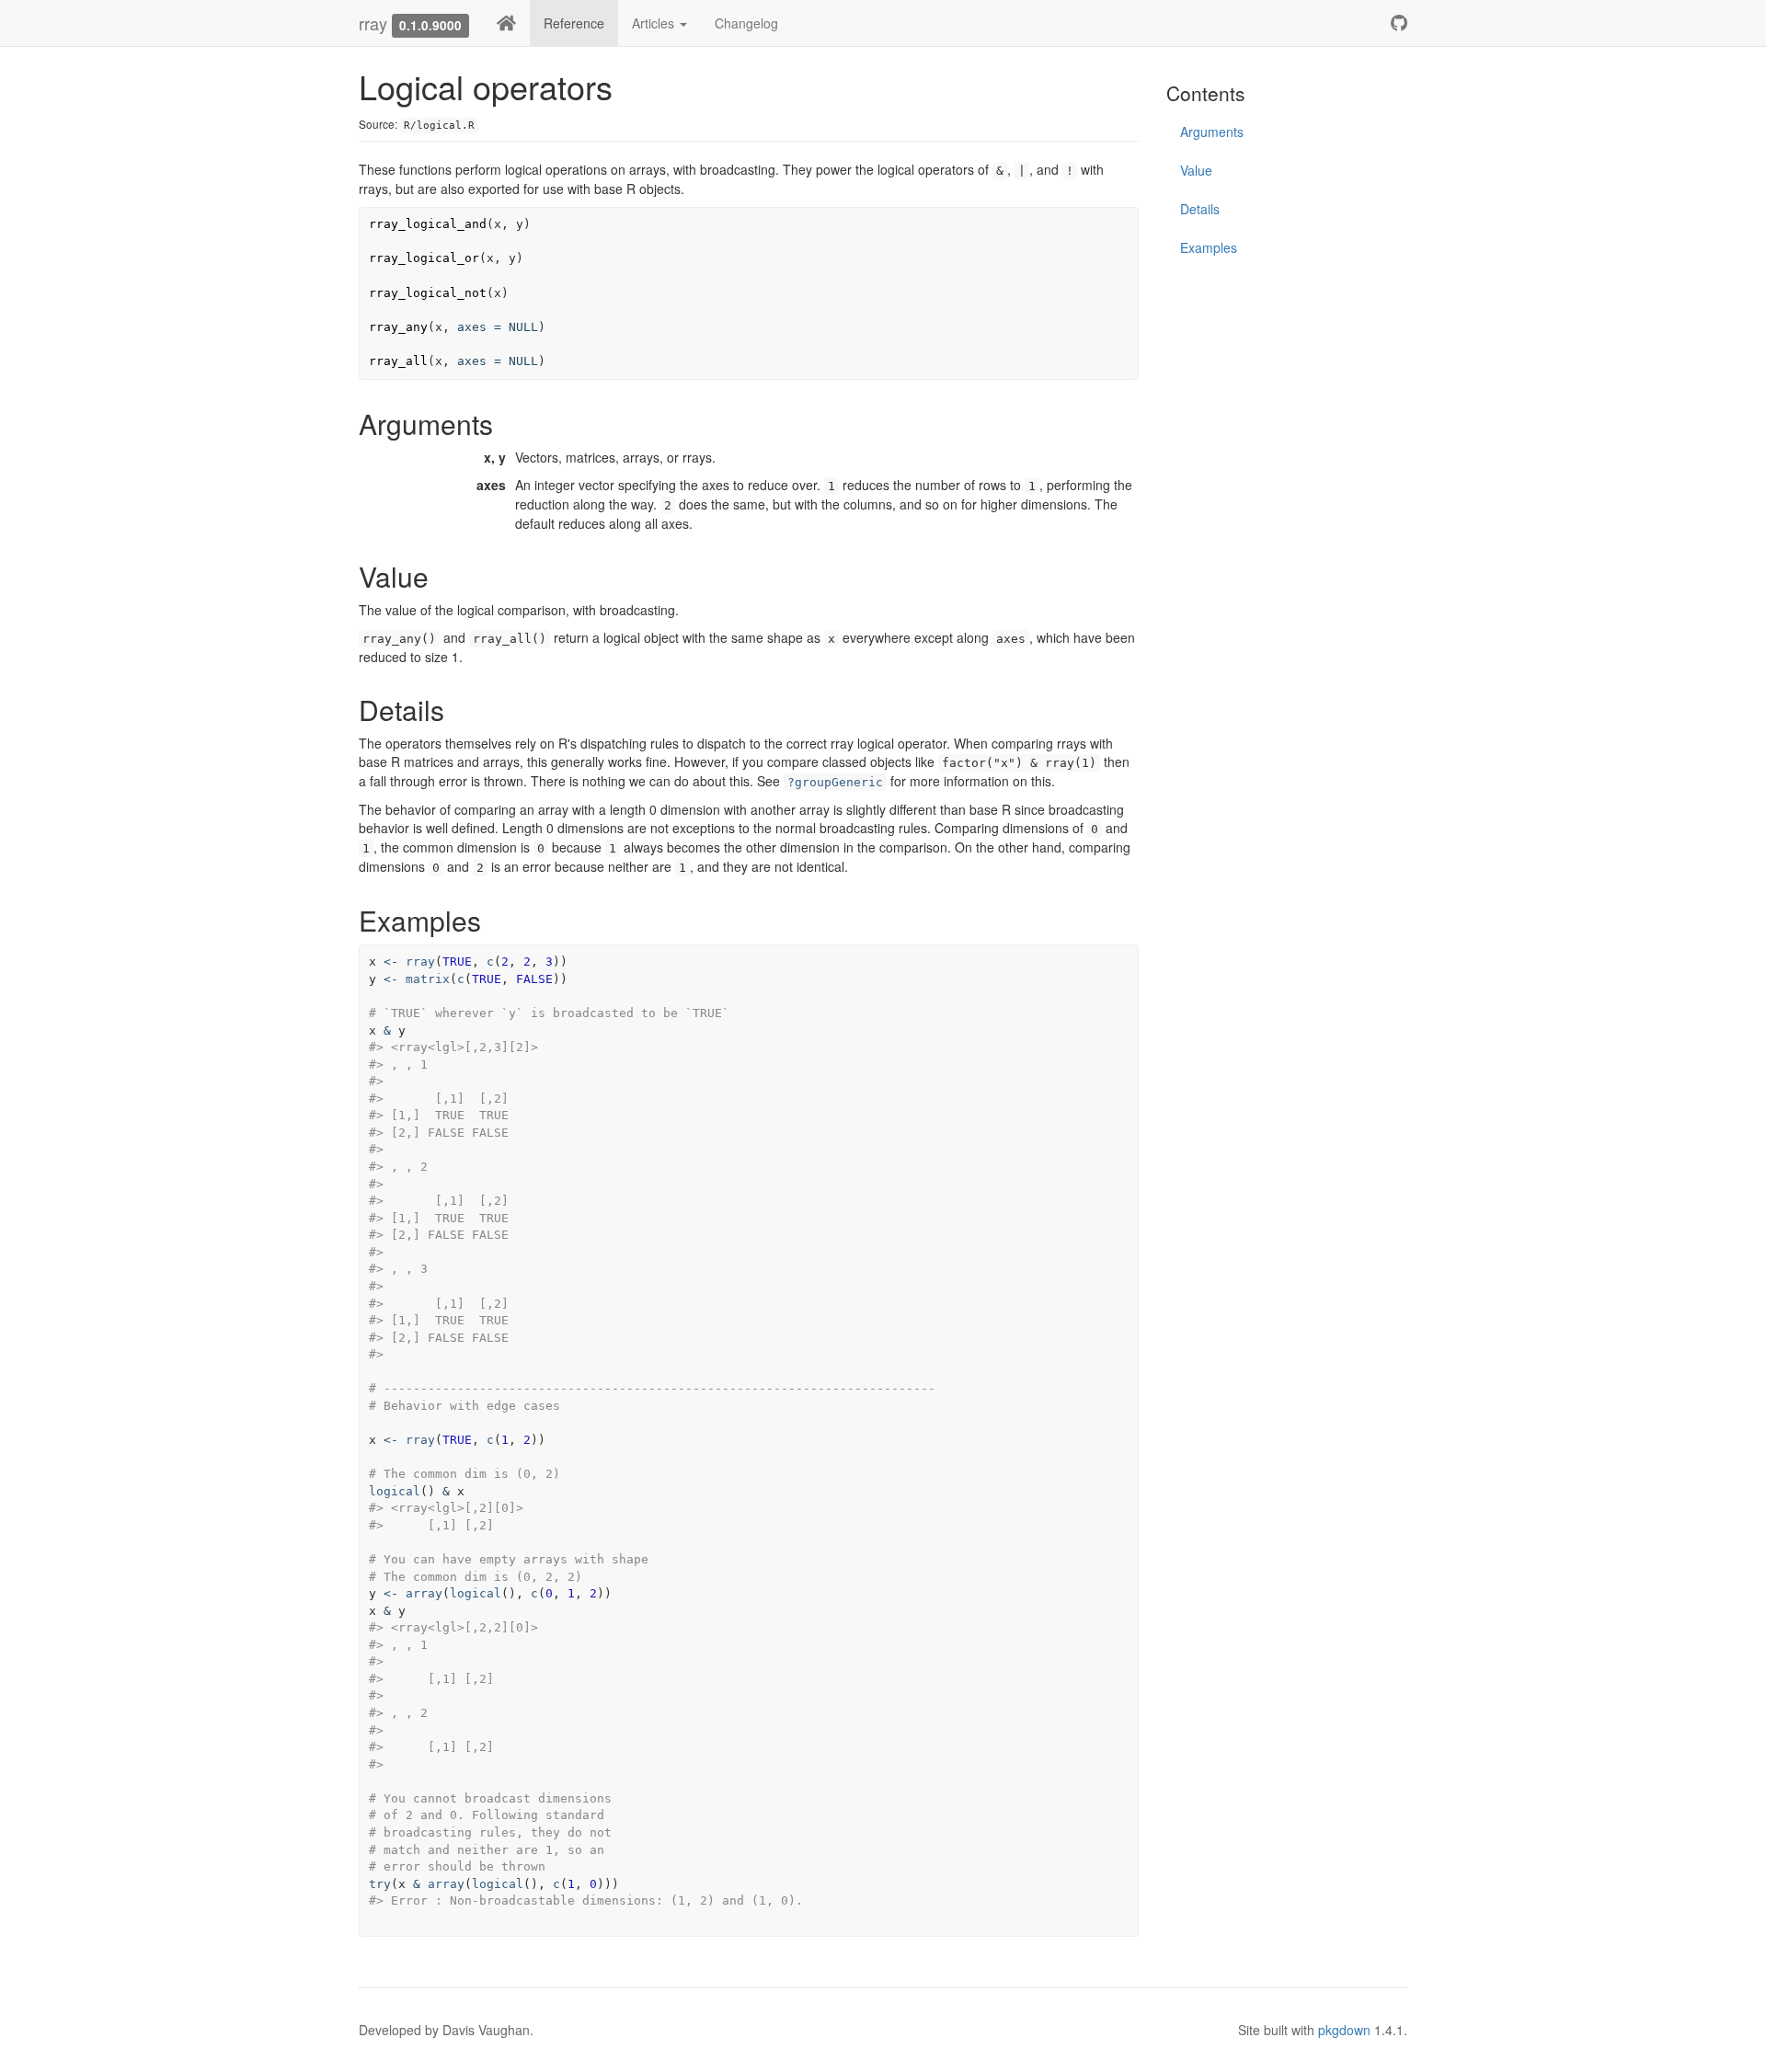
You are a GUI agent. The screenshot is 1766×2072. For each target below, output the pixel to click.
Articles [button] (655, 23)
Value (1196, 170)
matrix (428, 979)
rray (373, 23)
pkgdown (1344, 2030)
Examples (1209, 247)
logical (395, 1491)
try (380, 1884)
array (424, 1593)
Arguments (1212, 132)
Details (1200, 209)
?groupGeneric (835, 782)
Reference (574, 23)
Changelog (746, 23)
